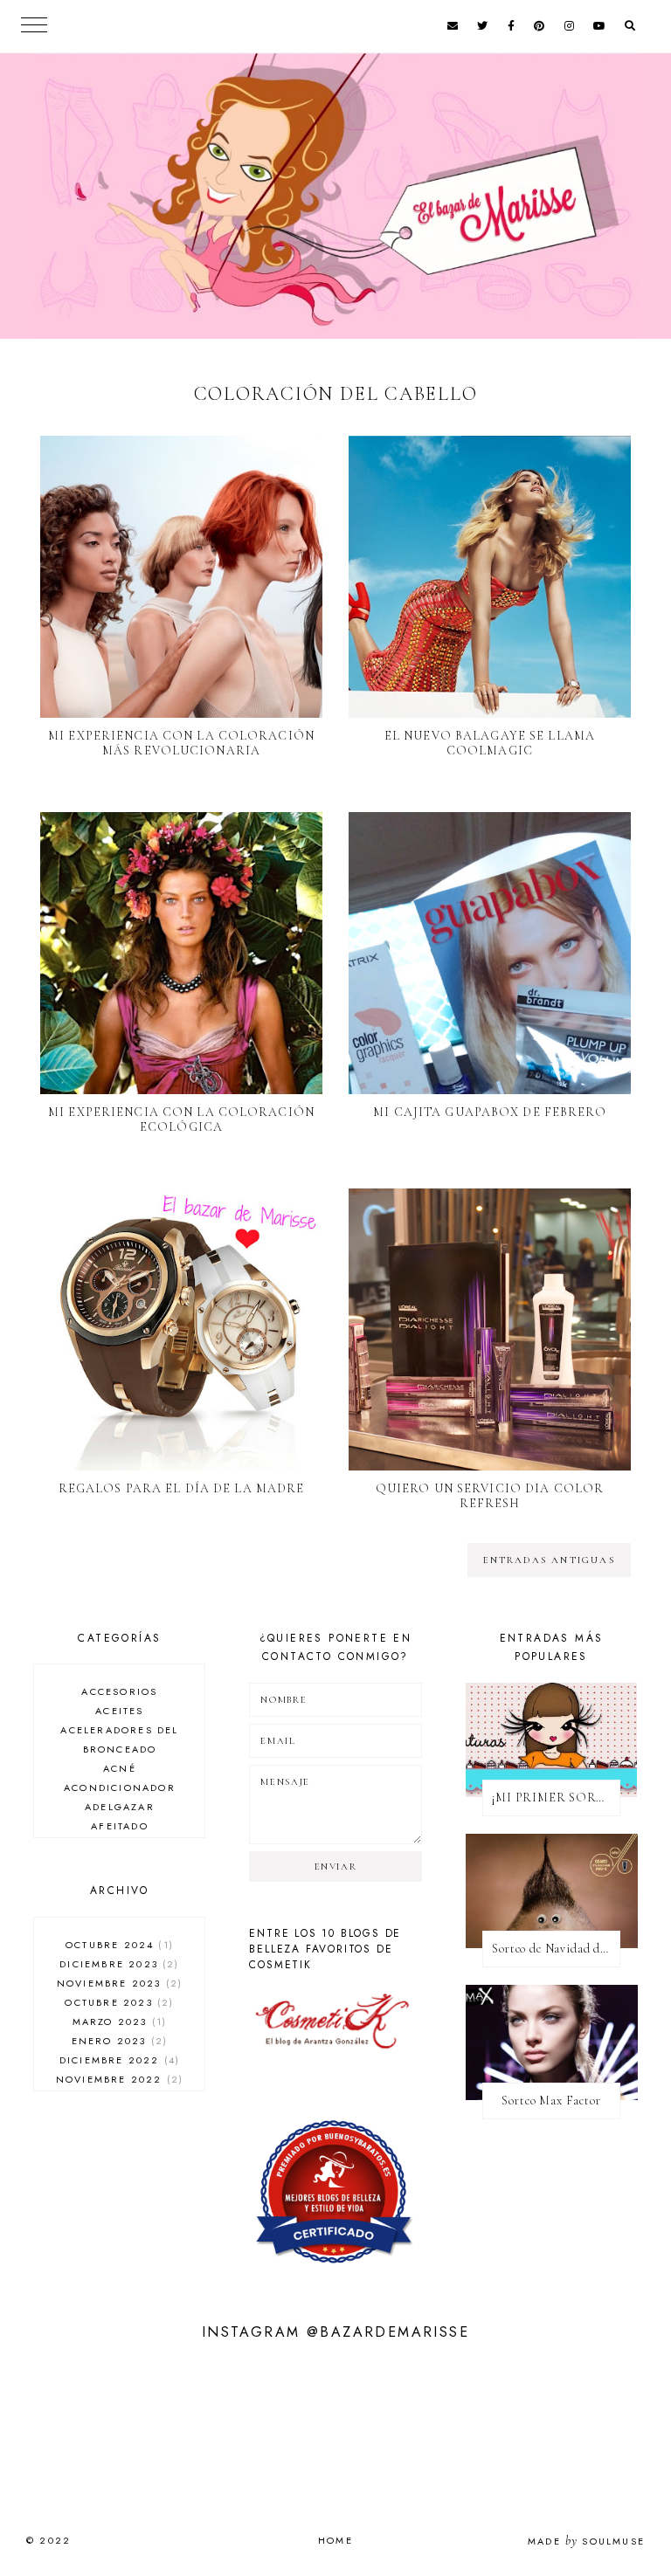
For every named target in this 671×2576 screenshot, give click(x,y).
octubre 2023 (117, 2002)
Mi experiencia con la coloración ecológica (181, 1119)
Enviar (336, 1867)
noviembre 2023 (118, 1983)
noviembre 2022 (118, 2079)
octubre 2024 (118, 1945)
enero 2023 (118, 2041)
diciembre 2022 (118, 2060)
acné (120, 1768)
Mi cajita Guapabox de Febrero (489, 1112)
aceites (119, 1711)
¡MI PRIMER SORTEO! (556, 1798)
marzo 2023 (118, 2022)
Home (335, 2540)
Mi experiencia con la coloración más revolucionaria (181, 743)
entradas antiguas (549, 1560)
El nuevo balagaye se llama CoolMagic (490, 743)
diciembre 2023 (117, 1964)
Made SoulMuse (586, 2541)
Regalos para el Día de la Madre (182, 1488)
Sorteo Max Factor (551, 2101)
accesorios (119, 1691)
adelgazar (120, 1807)
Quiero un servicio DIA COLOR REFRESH (490, 1496)
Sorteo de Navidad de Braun (556, 1949)
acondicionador (120, 1787)
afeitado (120, 1826)
